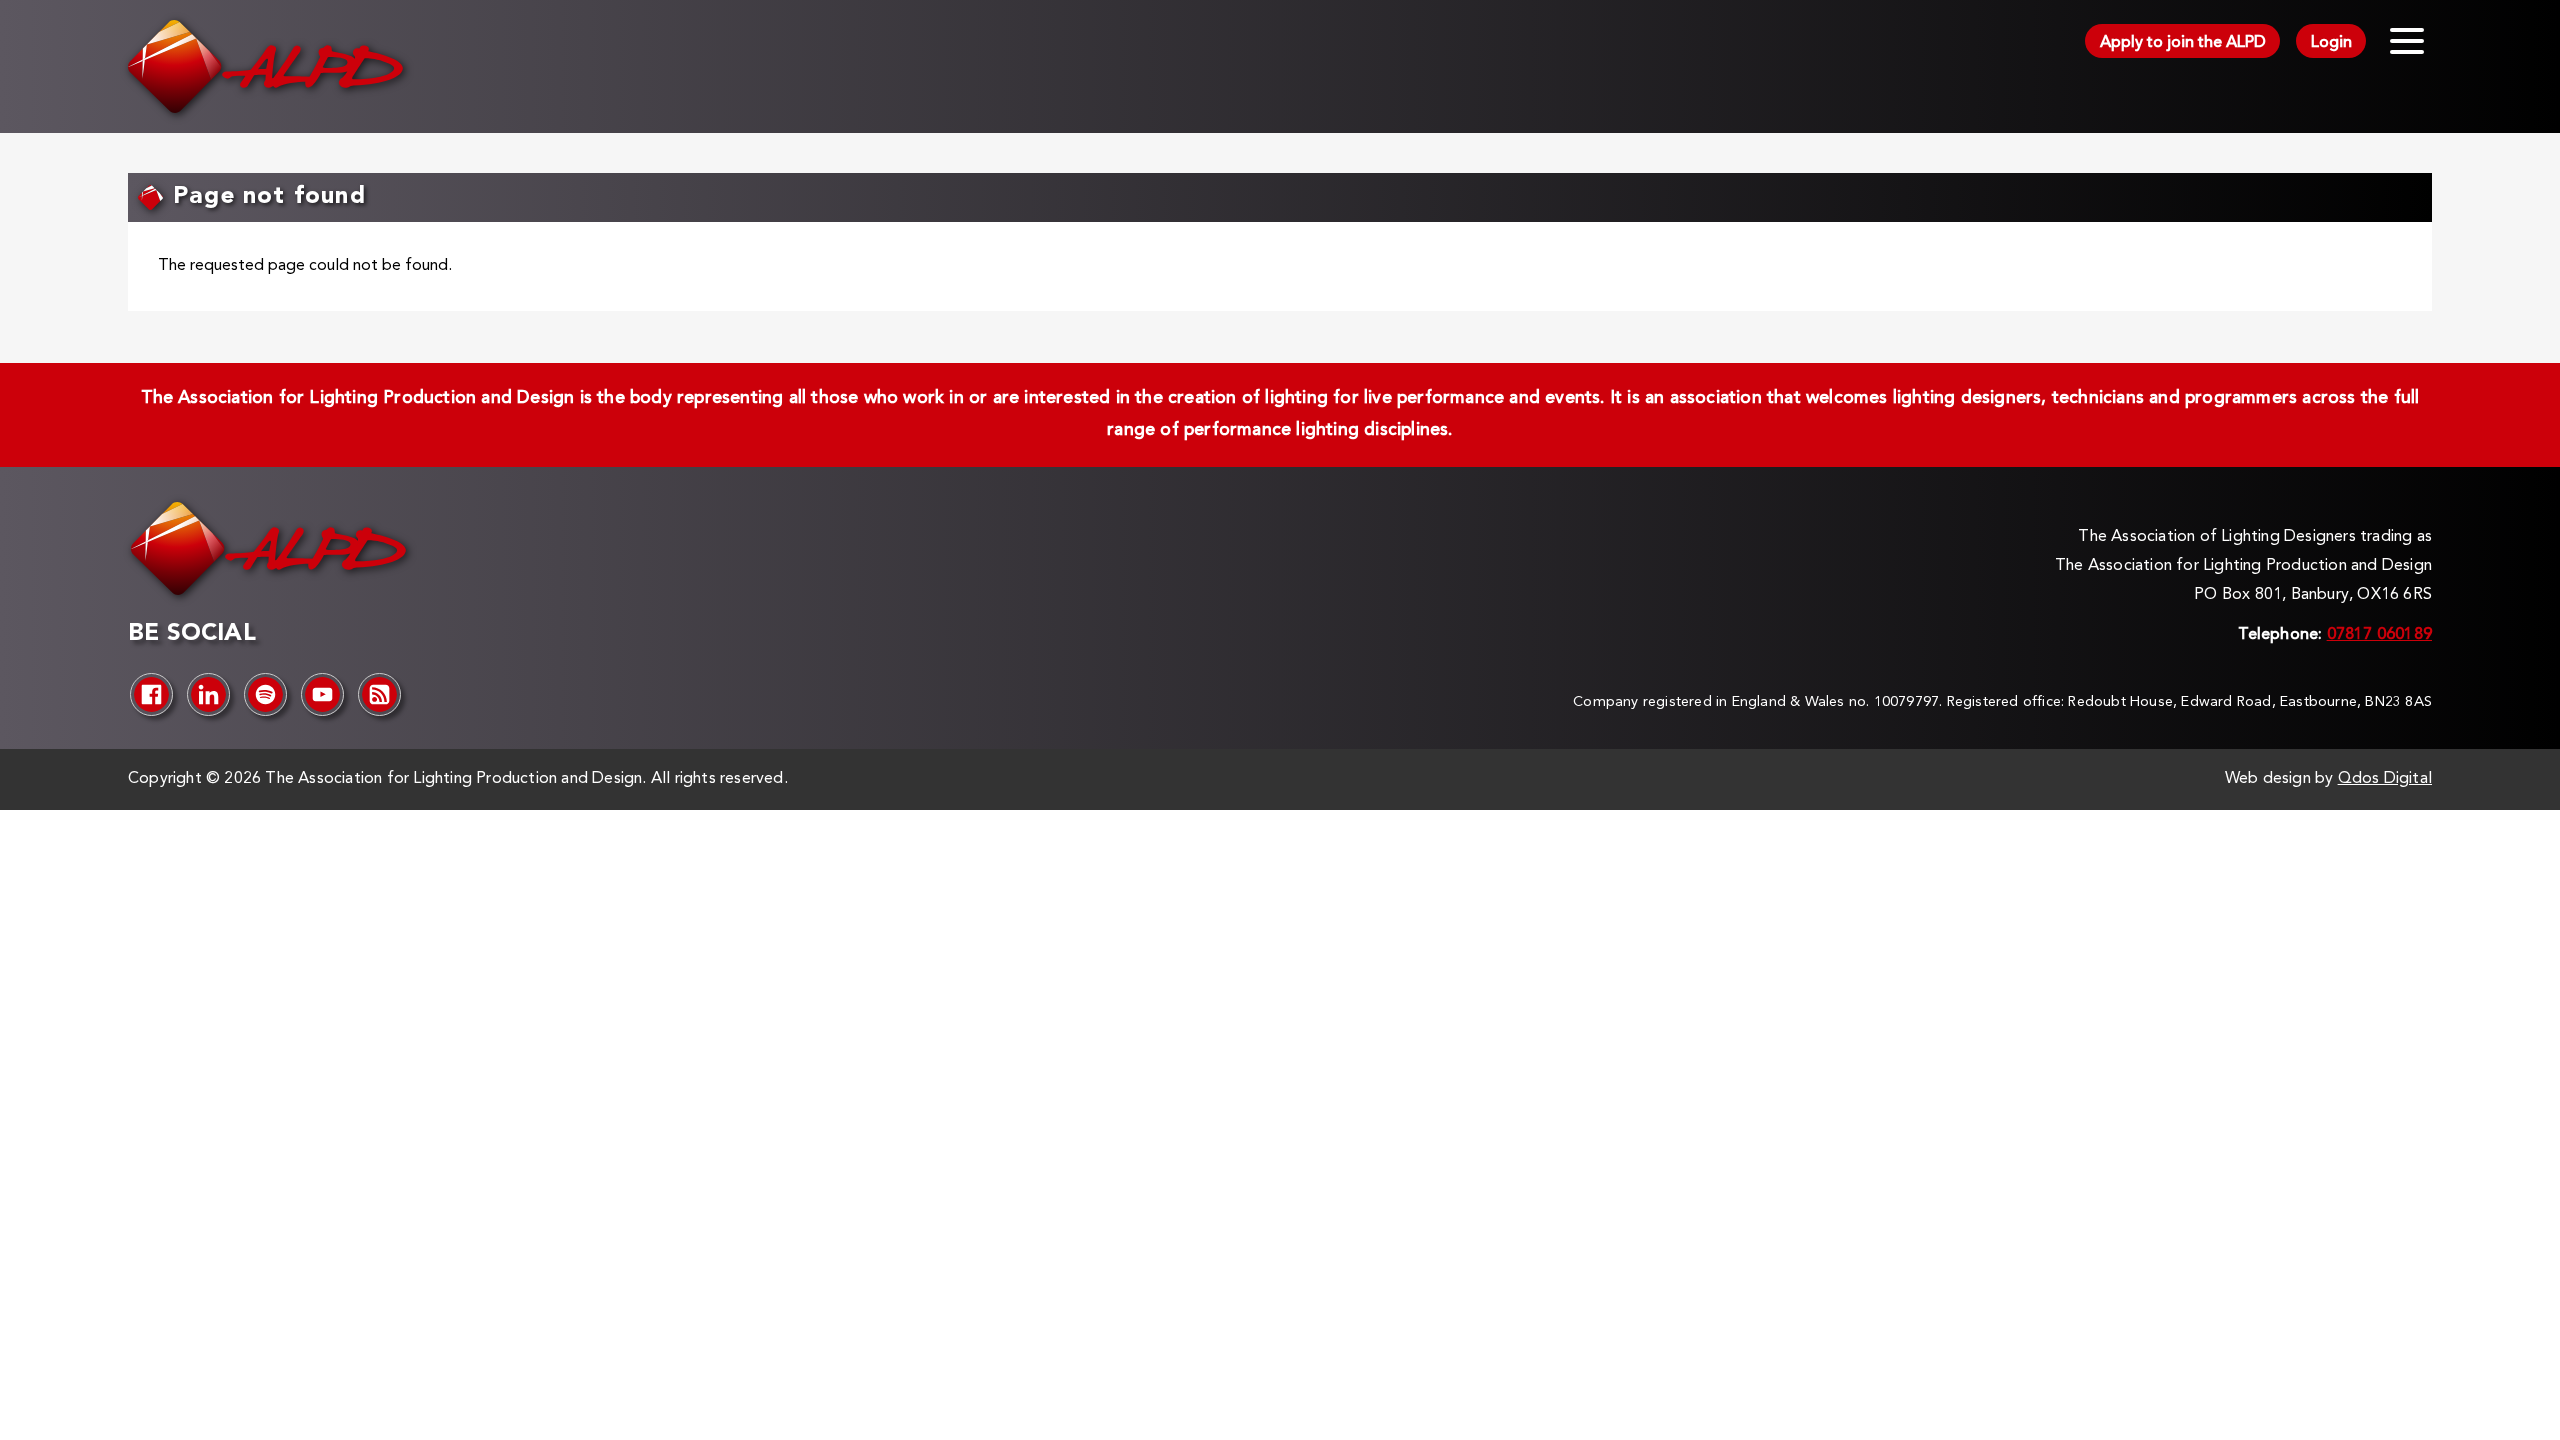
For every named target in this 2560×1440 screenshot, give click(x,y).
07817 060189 (2379, 635)
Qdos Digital (2385, 779)
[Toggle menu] (2407, 41)
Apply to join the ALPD (2183, 43)
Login (2331, 43)
